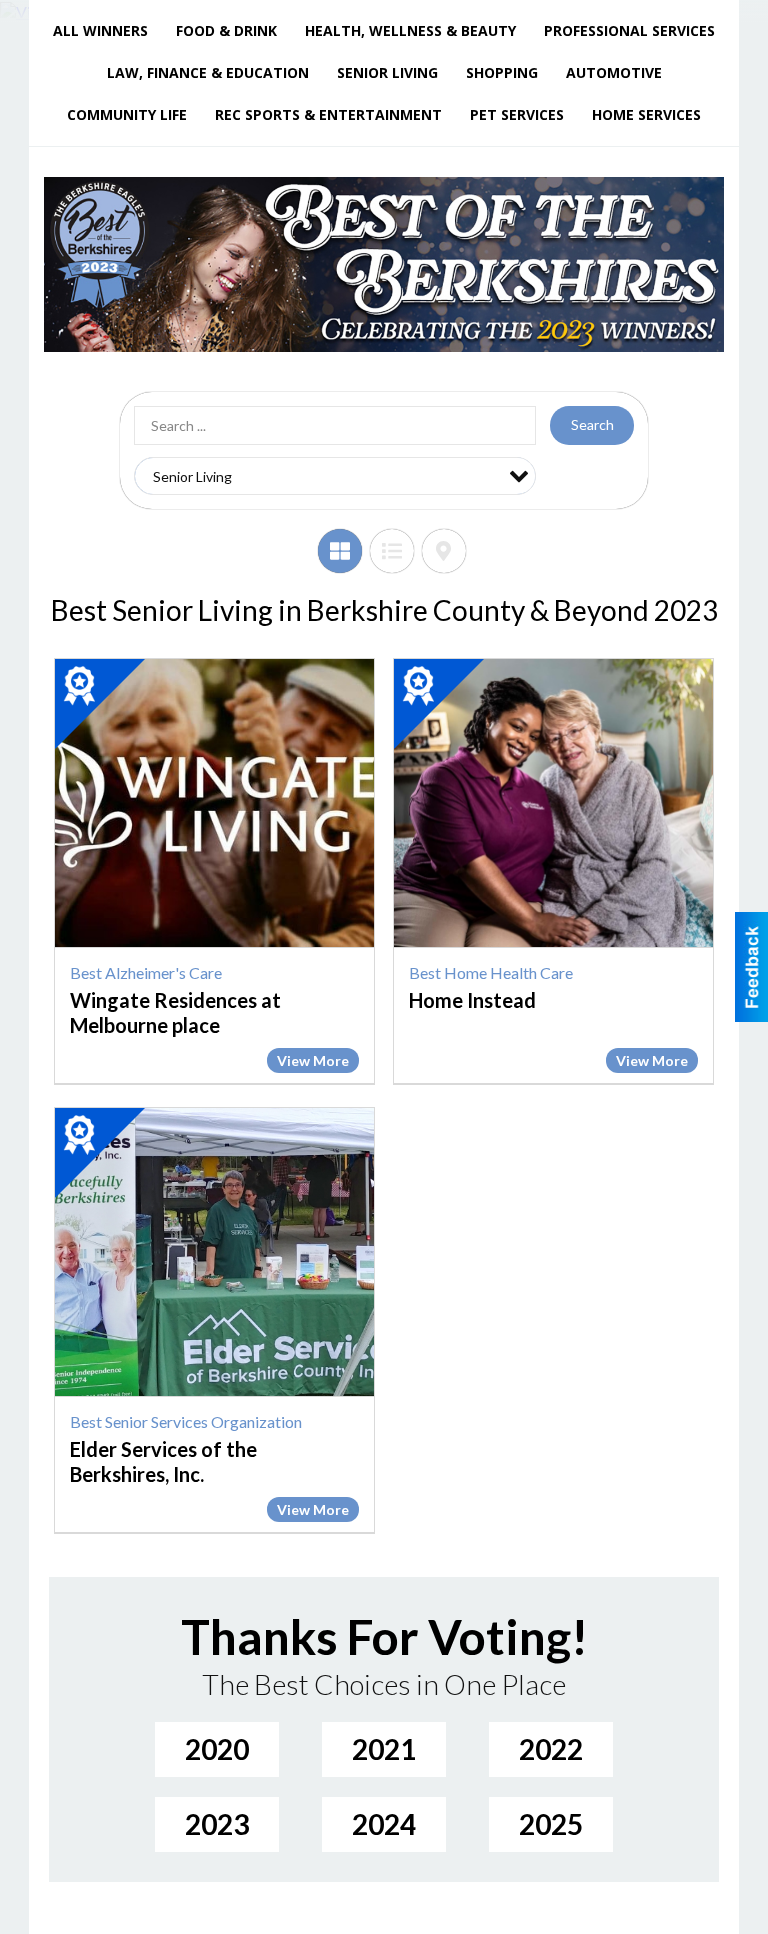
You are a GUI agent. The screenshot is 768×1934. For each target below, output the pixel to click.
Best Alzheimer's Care (146, 972)
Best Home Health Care (491, 972)
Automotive (614, 72)
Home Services (646, 114)
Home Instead (472, 1000)
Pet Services (517, 114)
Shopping (502, 72)
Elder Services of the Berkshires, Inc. (163, 1461)
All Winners (100, 30)
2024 (384, 1824)
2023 (217, 1824)
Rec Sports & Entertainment (328, 114)
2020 (217, 1749)
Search (592, 424)
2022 (551, 1749)
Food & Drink (226, 30)
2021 (384, 1749)
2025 (551, 1824)
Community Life (127, 114)
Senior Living (387, 72)
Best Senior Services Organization (186, 1421)
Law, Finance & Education (208, 72)
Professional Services (629, 30)
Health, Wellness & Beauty (410, 30)
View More (313, 1060)
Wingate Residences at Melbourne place (175, 1012)
